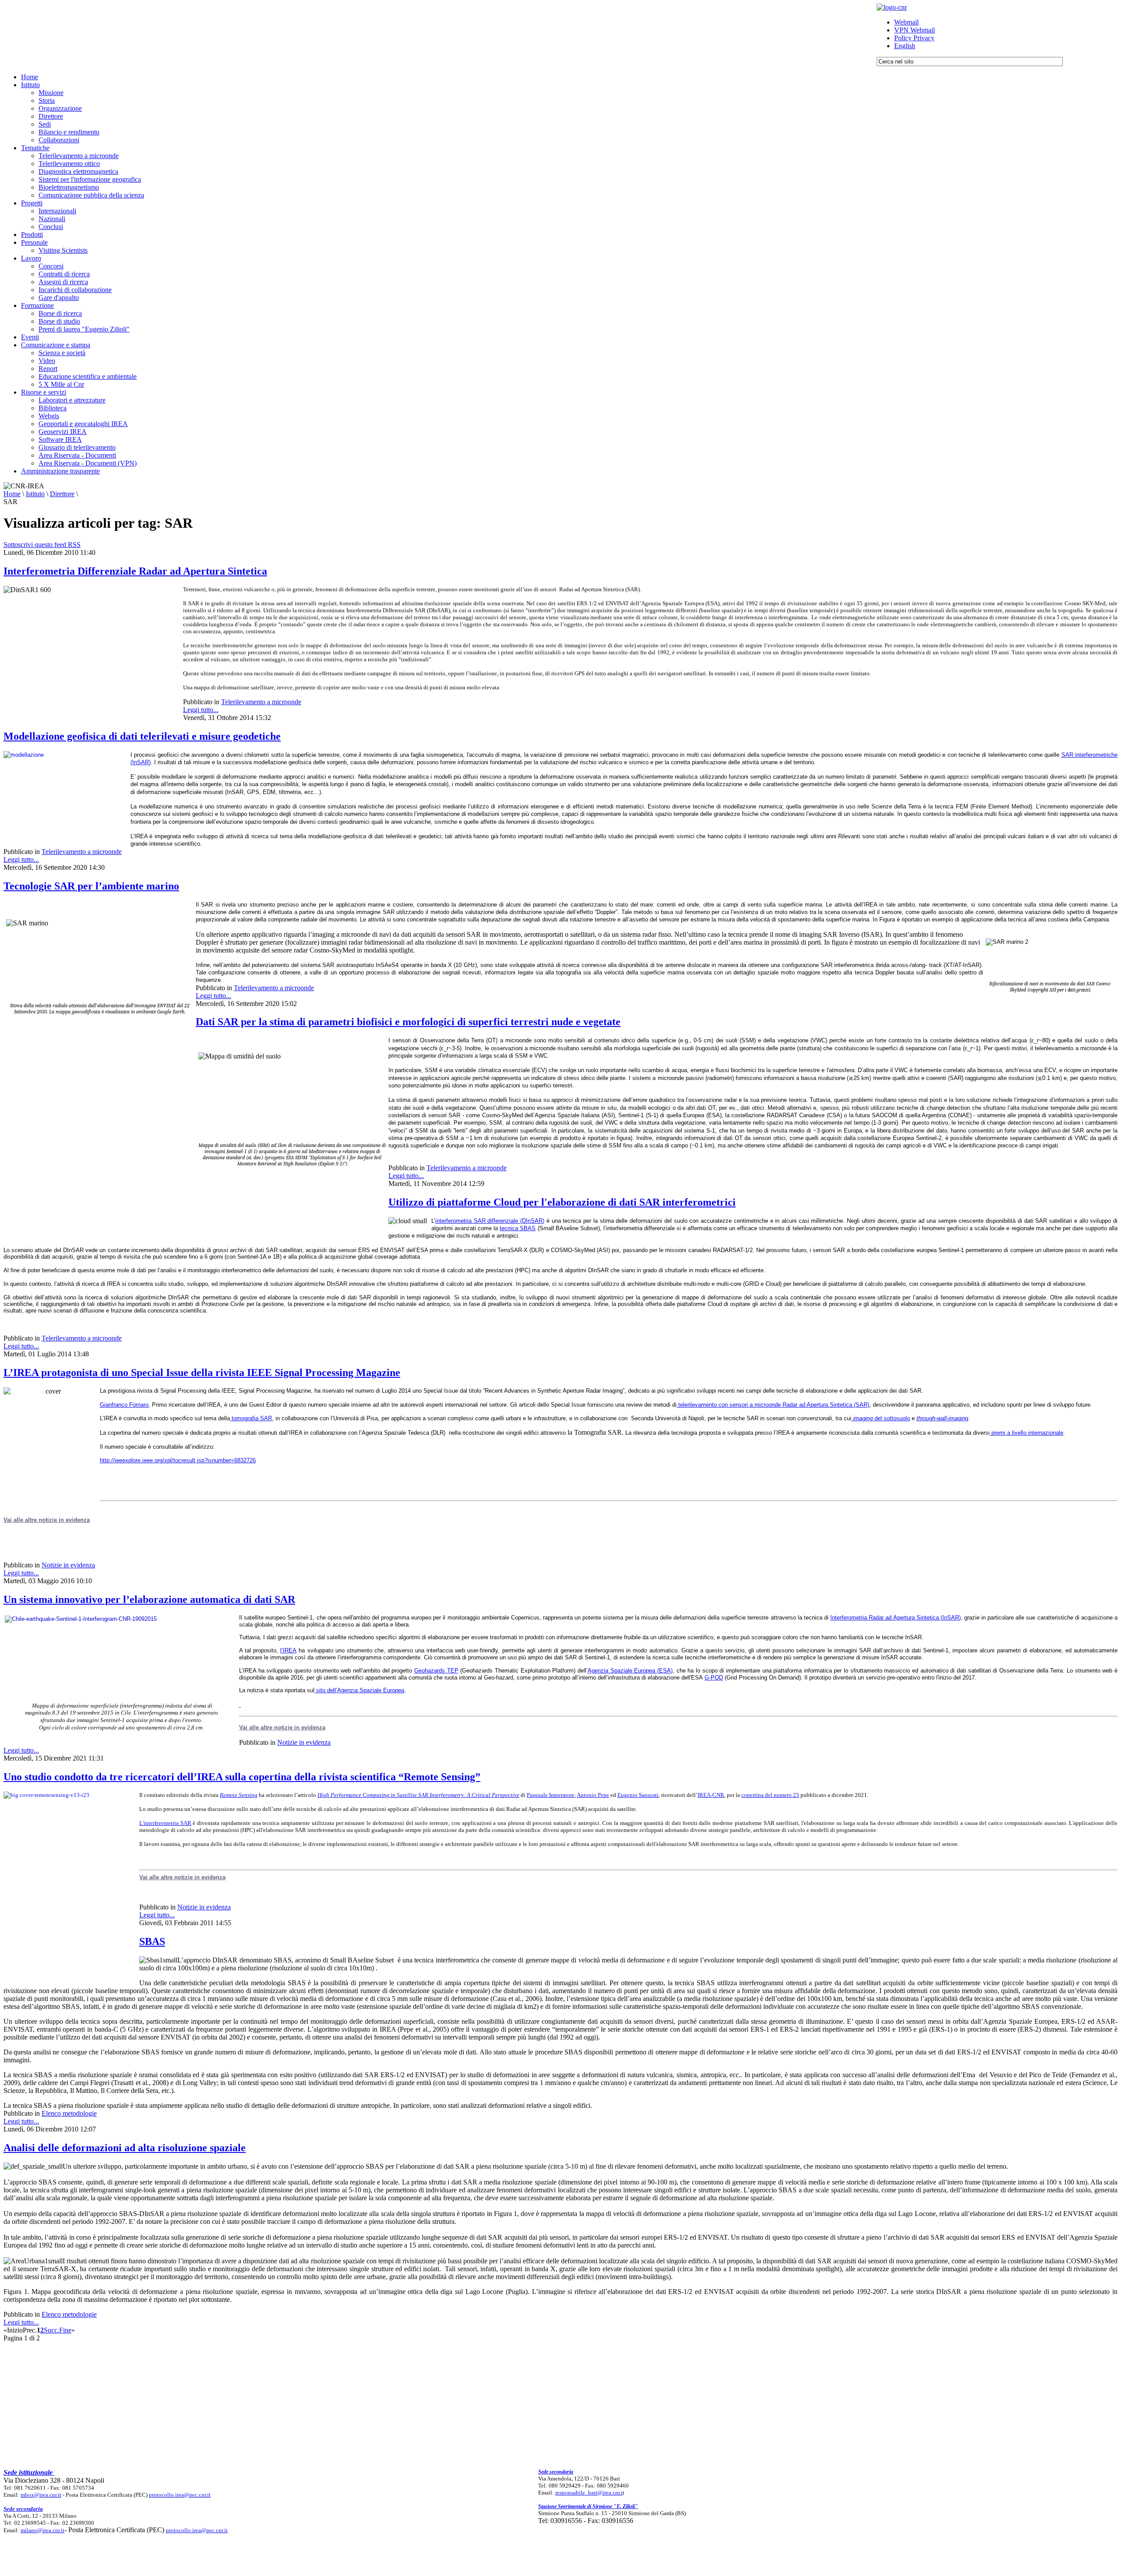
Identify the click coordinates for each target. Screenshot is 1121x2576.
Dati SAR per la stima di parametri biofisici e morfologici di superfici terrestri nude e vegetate (408, 1022)
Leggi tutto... (201, 710)
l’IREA (288, 1650)
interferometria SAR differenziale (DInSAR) (490, 1221)
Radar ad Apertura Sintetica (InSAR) (915, 1618)
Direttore (62, 494)
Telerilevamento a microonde (261, 702)
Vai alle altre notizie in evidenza (282, 1727)
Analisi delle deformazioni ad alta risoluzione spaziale (125, 2148)
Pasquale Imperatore (551, 1795)
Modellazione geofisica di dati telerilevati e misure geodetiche (142, 736)
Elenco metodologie (69, 2113)
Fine (65, 2330)
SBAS (152, 1941)
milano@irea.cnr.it (42, 2530)
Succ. (51, 2330)
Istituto (35, 494)
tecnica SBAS (518, 1228)
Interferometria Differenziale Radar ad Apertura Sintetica (135, 571)
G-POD (714, 1678)
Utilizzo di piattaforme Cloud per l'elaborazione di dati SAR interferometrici (562, 1202)
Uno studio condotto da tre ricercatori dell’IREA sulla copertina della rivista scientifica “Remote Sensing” (242, 1777)
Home (12, 494)
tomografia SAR (251, 1418)
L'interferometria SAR (165, 1823)
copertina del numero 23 (770, 1795)
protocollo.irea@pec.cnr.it (180, 2495)
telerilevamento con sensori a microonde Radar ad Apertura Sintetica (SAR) (773, 1405)
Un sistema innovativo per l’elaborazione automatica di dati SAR (149, 1599)
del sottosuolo (881, 1418)
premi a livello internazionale (1026, 1433)
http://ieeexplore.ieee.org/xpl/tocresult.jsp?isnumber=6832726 (178, 1460)
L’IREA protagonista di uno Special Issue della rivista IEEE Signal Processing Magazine (202, 1373)
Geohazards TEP (436, 1671)
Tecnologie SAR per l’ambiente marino (91, 886)
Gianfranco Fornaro (124, 1405)
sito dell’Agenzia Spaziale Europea (359, 1690)
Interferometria (850, 1618)
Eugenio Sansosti (638, 1795)
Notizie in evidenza (68, 1565)
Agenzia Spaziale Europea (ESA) (630, 1671)
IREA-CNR (711, 1795)
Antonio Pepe (593, 1795)
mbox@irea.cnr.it (41, 2495)
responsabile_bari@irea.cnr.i (589, 2493)
